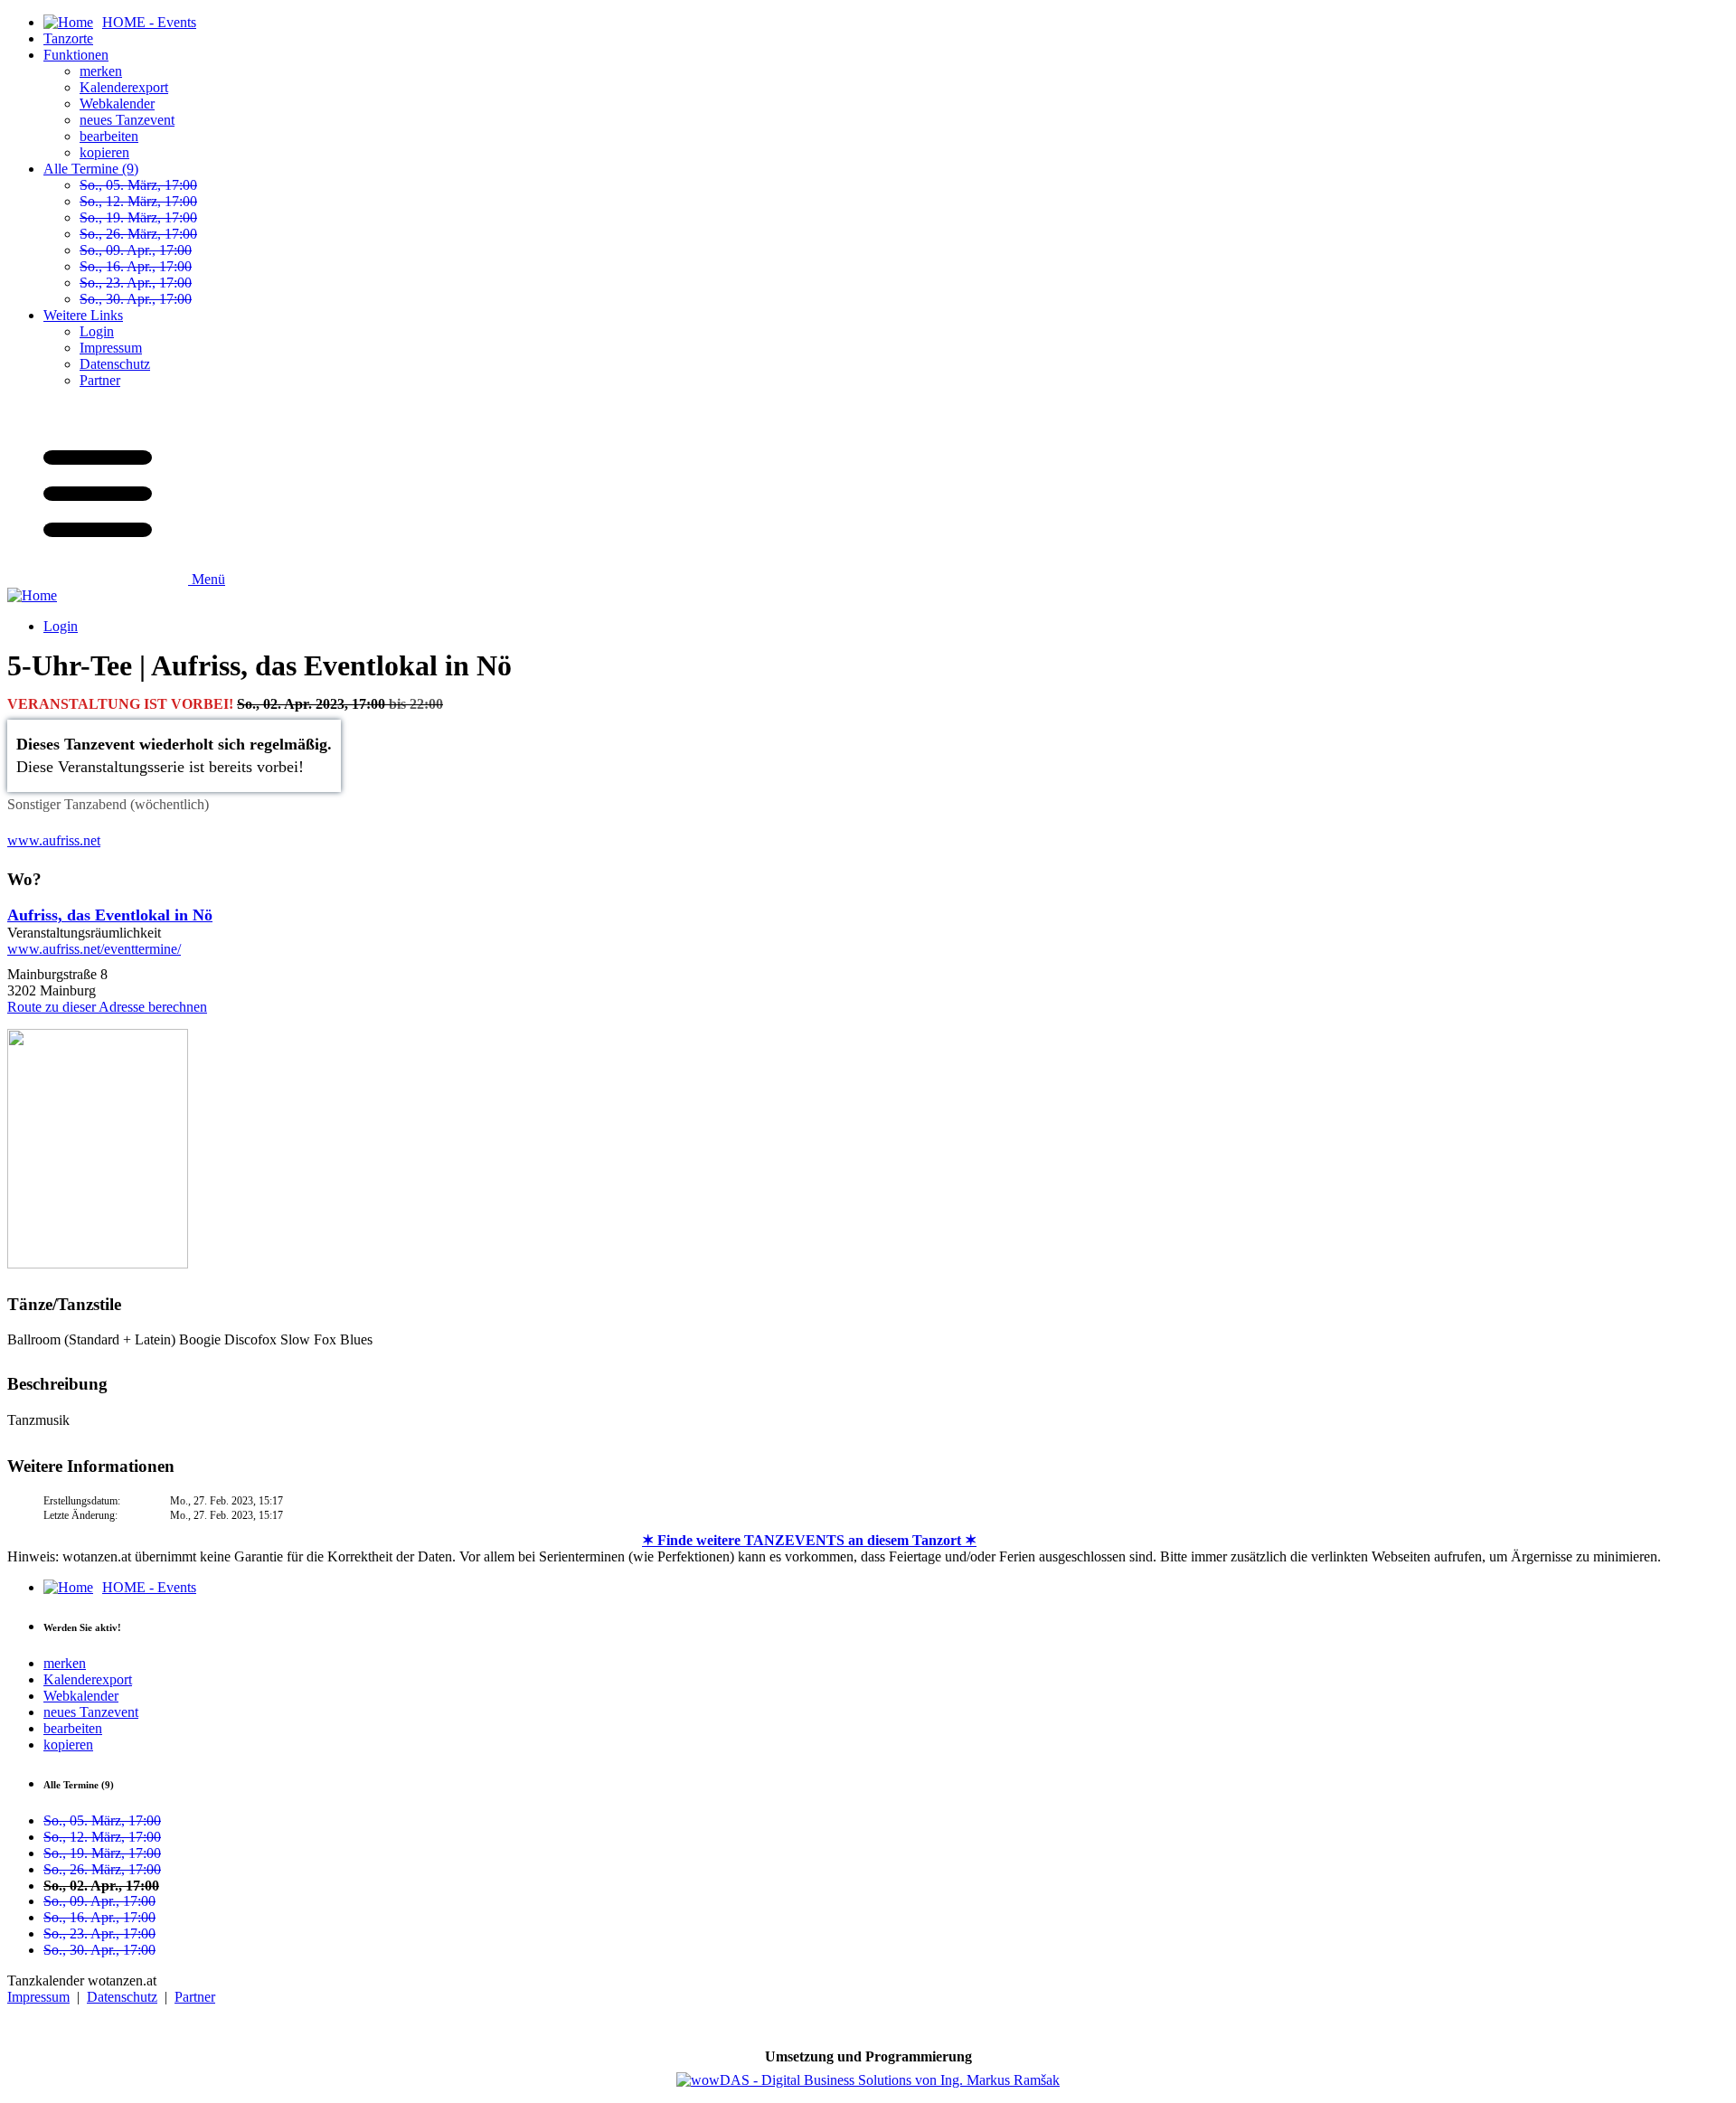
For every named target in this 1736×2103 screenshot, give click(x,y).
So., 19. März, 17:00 (138, 217)
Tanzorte (68, 38)
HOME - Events (149, 1587)
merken (101, 71)
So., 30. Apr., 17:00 (136, 299)
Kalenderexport (124, 87)
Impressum (111, 348)
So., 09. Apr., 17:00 (136, 250)
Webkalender (117, 104)
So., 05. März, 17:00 (138, 185)
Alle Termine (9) (91, 169)
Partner (100, 380)
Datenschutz (115, 364)
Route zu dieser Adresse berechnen (107, 1007)
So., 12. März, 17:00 (138, 201)
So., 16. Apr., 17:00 (136, 266)
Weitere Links (83, 315)
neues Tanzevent (127, 120)
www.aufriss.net (54, 840)
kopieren (104, 152)
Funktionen (76, 55)
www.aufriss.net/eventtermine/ (94, 949)
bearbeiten (109, 136)
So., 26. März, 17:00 (138, 234)
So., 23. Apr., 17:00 (136, 283)
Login (97, 331)
